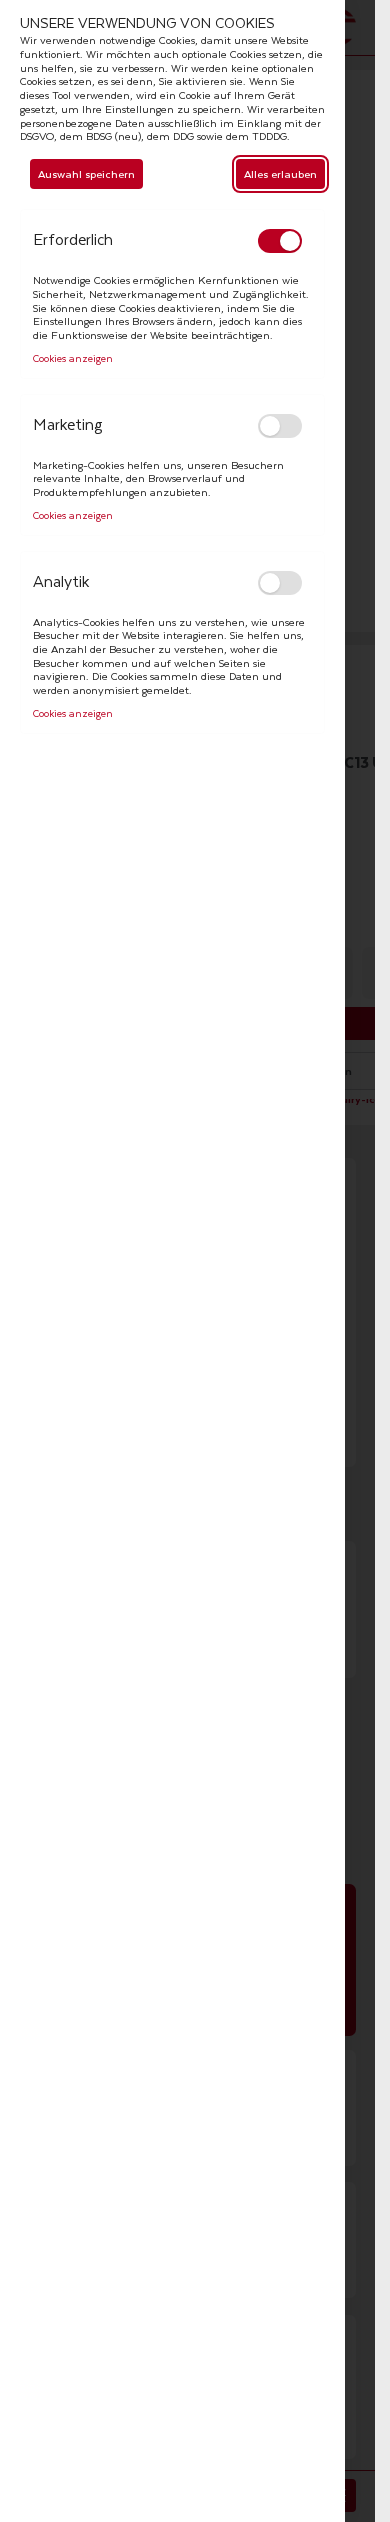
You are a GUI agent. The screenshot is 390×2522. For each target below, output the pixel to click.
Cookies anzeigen (73, 359)
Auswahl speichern (86, 173)
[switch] (280, 241)
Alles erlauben (280, 173)
